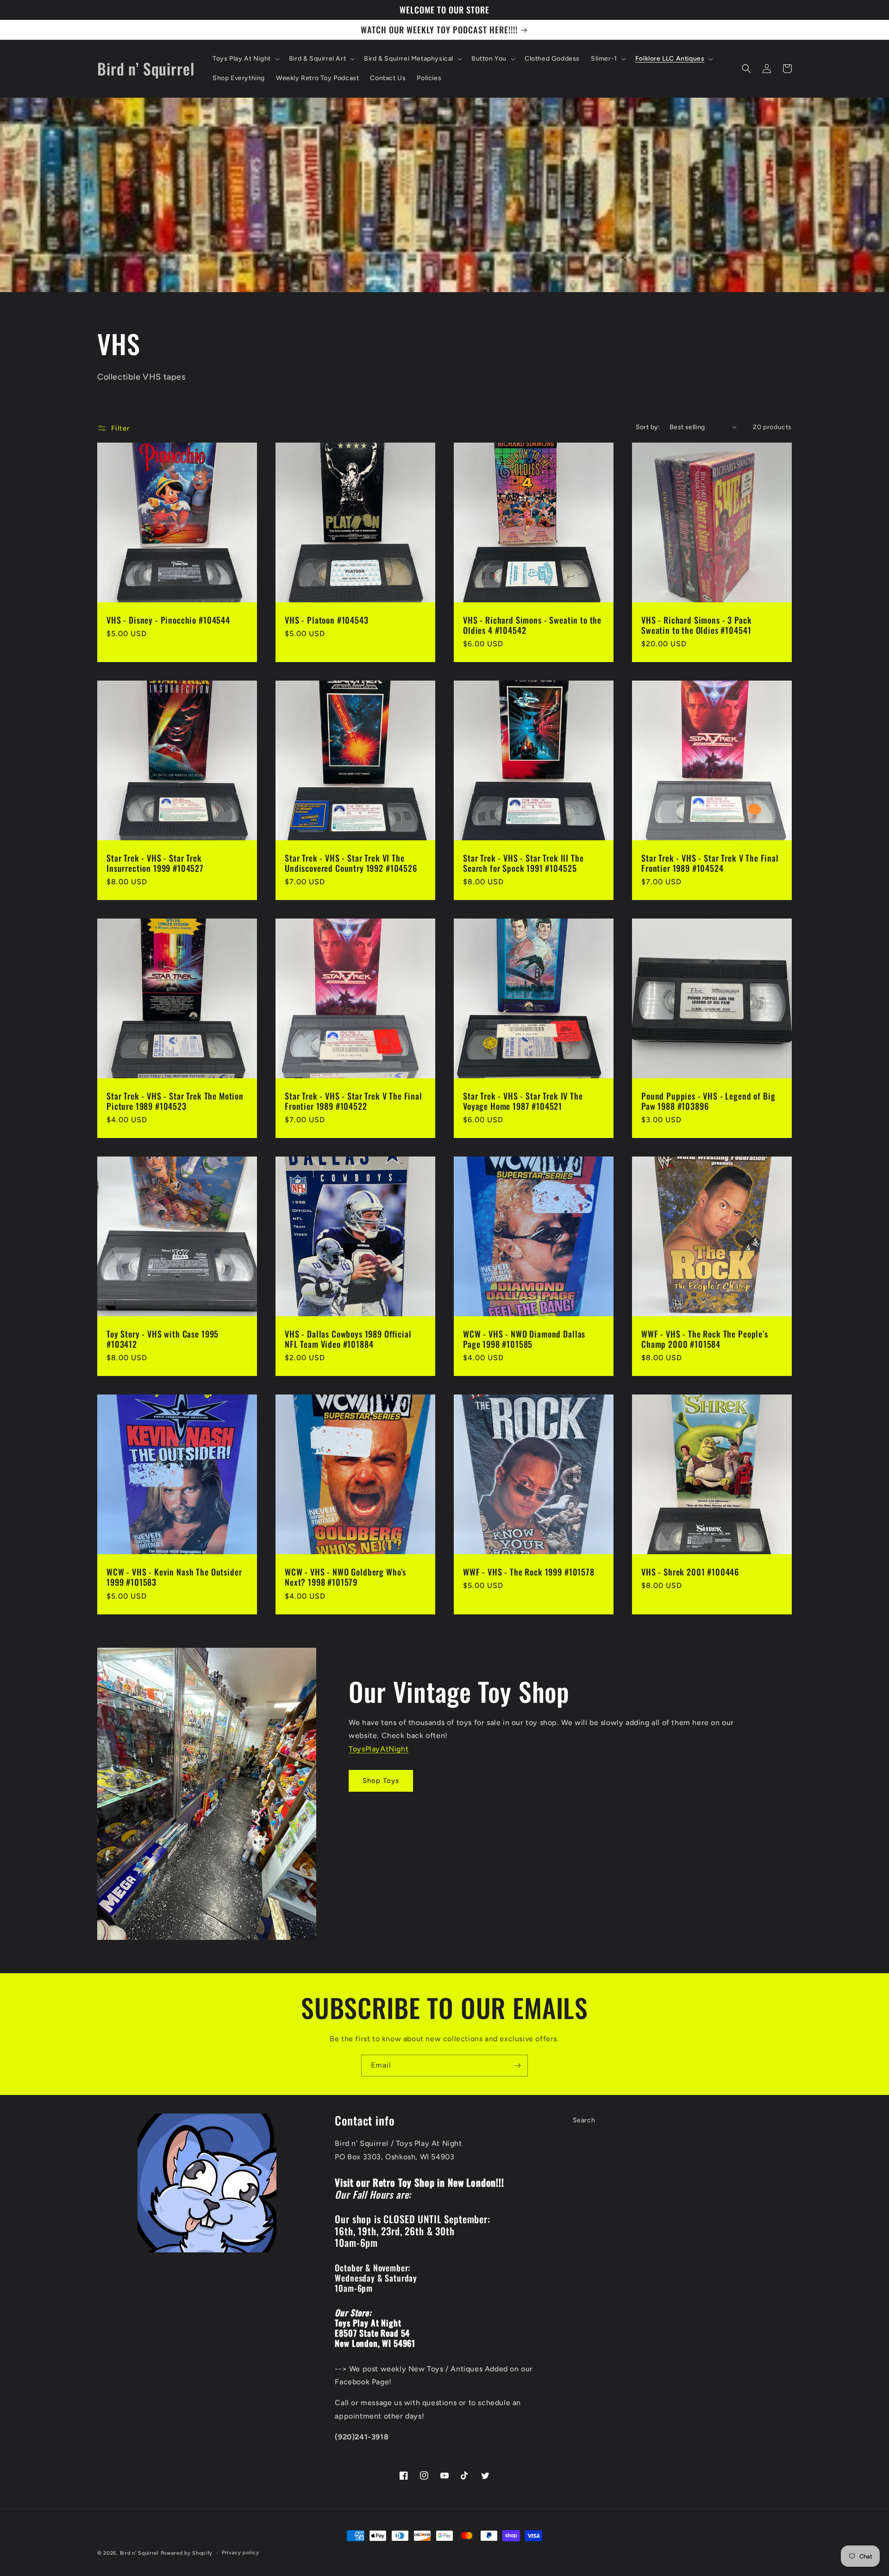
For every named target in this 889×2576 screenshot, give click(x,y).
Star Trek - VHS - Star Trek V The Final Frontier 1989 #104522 (354, 1101)
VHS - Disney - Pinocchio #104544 (168, 620)
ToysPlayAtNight (379, 1749)
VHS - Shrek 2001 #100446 (690, 1572)
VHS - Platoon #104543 (327, 620)
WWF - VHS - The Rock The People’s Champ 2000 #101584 (705, 1339)
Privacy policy (241, 2553)
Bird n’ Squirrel (140, 2553)
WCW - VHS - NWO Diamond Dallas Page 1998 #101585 (524, 1339)
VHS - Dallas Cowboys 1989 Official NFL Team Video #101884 (348, 1339)
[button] (245, 59)
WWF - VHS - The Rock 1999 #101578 (529, 1572)
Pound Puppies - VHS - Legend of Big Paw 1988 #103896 (708, 1101)
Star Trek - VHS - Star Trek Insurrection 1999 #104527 (155, 863)
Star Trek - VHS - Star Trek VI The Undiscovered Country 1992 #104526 (351, 863)
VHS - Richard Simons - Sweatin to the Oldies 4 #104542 (532, 625)
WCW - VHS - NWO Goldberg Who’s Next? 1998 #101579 (345, 1577)
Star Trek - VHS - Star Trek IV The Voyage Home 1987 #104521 (523, 1101)
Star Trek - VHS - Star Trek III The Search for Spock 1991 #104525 (523, 863)
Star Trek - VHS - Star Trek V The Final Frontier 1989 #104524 (710, 863)
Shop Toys (381, 1781)
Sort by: (648, 427)
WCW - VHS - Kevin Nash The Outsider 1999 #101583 (174, 1577)
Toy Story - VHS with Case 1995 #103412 (163, 1339)
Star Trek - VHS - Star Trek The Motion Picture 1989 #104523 (175, 1101)
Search (584, 2120)
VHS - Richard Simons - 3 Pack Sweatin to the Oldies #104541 (696, 625)
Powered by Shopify (187, 2553)
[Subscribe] (517, 2066)
